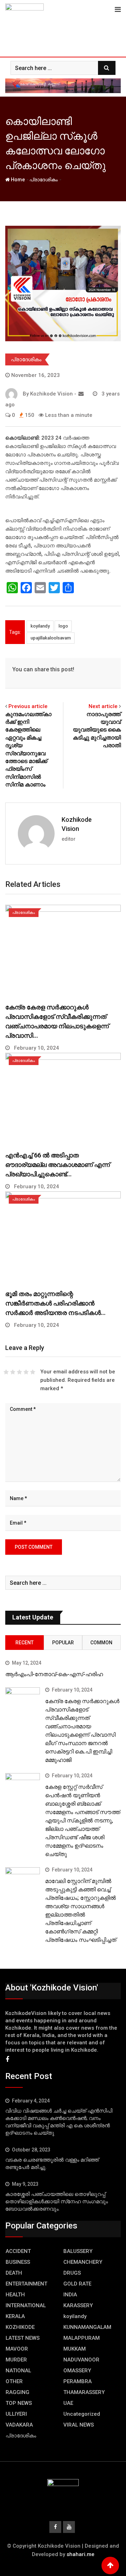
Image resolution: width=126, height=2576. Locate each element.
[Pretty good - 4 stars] (26, 1372)
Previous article (28, 706)
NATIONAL (18, 2371)
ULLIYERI (16, 2414)
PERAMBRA (78, 2381)
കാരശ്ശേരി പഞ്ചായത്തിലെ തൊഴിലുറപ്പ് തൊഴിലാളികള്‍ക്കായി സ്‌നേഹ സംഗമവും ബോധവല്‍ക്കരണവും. (57, 2201)
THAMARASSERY (84, 2392)
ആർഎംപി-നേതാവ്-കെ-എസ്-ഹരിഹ (54, 1674)
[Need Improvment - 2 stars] (13, 1372)
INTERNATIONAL (26, 2305)
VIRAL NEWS (79, 2425)
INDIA (70, 2295)
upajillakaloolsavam (51, 638)
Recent (24, 1643)
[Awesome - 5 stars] (33, 1372)
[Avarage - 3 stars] (19, 1372)
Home (17, 180)
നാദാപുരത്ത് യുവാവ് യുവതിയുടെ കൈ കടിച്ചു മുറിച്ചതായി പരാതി (97, 730)
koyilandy (40, 626)
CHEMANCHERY (83, 2262)
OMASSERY (77, 2371)
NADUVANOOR (81, 2360)
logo (63, 626)
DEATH (14, 2273)
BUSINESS (18, 2262)
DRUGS (72, 2273)
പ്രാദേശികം (44, 180)
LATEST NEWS (23, 2338)
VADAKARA (19, 2425)
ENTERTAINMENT (26, 2284)
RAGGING (17, 2392)
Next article (103, 706)
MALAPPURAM (82, 2338)
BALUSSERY (78, 2251)
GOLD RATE (77, 2284)
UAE (68, 2403)
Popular (63, 1643)
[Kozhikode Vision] (81, 394)
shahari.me (80, 2554)
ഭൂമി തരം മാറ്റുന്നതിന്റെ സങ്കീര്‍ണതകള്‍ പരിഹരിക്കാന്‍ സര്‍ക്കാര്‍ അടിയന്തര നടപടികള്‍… (55, 1303)
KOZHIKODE (20, 2327)
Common (101, 1643)
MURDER (16, 2360)
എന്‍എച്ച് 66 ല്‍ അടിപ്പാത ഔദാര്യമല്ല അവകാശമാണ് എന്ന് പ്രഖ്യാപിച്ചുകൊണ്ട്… (58, 1165)
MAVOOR (17, 2349)
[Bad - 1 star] (6, 1372)
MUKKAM (75, 2349)
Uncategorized (82, 2414)
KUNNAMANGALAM (87, 2327)
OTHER (14, 2381)
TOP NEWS (19, 2403)
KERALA (15, 2316)
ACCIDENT (18, 2251)
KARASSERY (78, 2305)
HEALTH (15, 2295)
